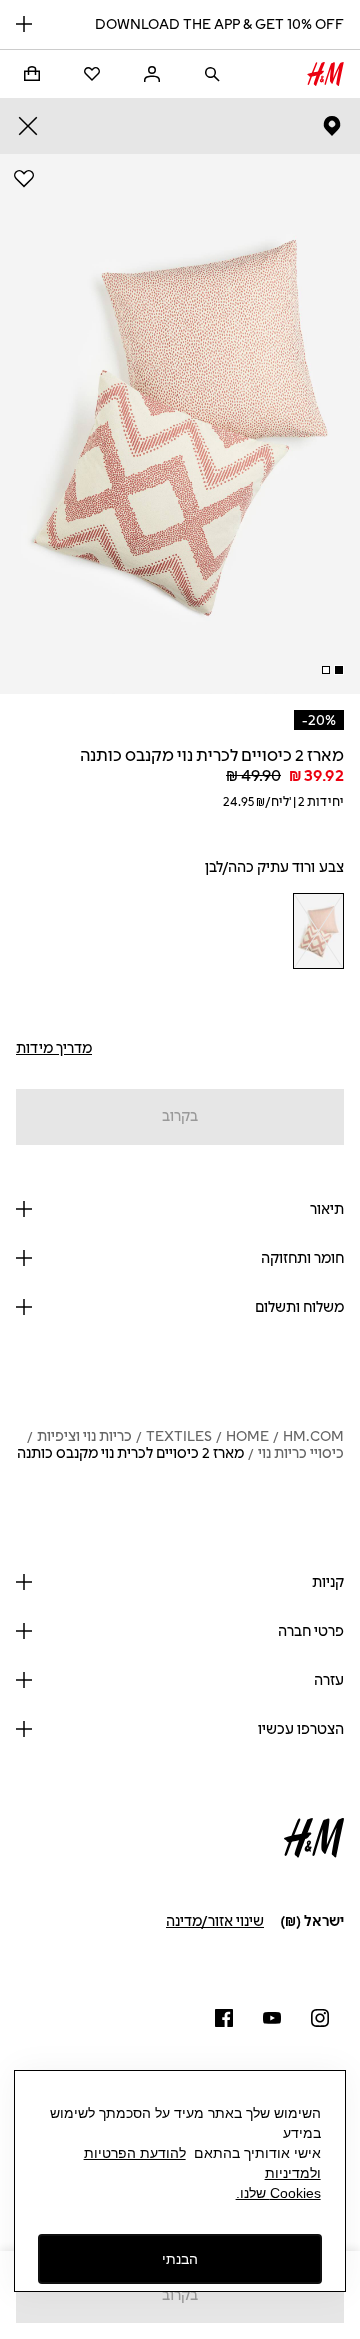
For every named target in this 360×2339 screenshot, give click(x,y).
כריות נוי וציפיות (84, 1436)
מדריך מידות (54, 1048)
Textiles (179, 1436)
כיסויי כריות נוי (301, 1453)
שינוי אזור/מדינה (215, 1921)
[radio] (318, 931)
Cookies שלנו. (278, 2193)
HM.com (313, 1436)
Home (247, 1436)
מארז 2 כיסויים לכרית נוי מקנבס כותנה (130, 1453)
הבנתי (180, 2259)
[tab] (339, 670)
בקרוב (180, 1116)
